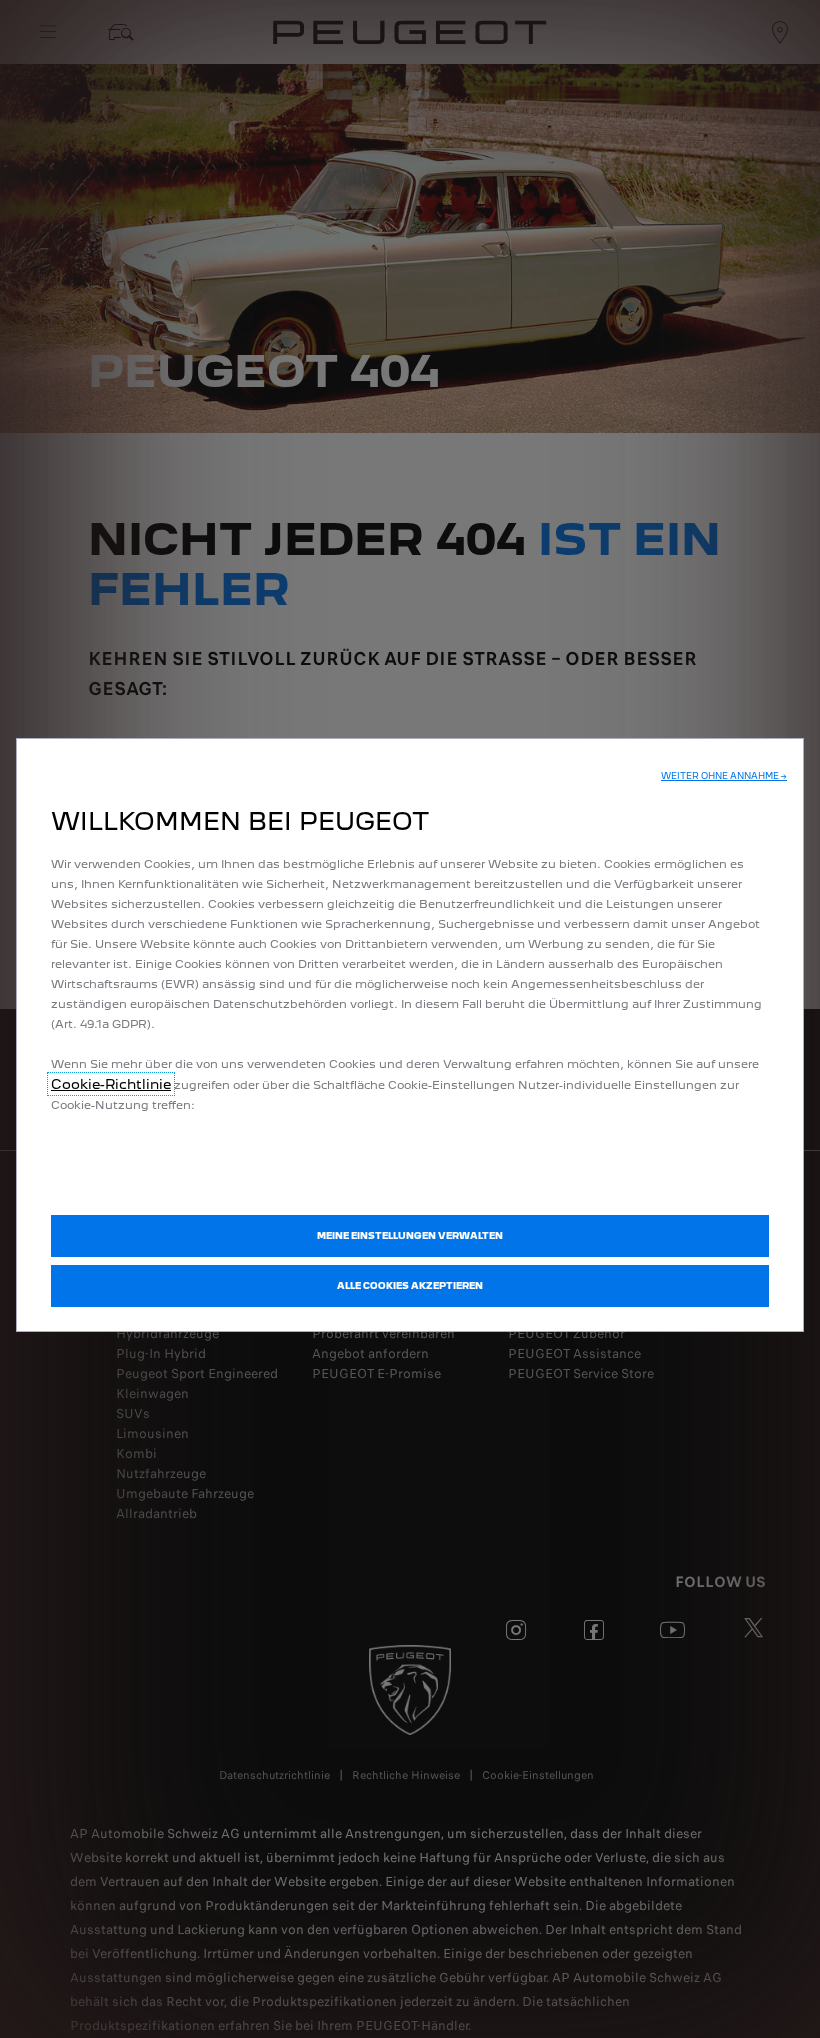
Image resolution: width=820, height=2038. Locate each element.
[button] (724, 776)
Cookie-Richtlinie (111, 1084)
